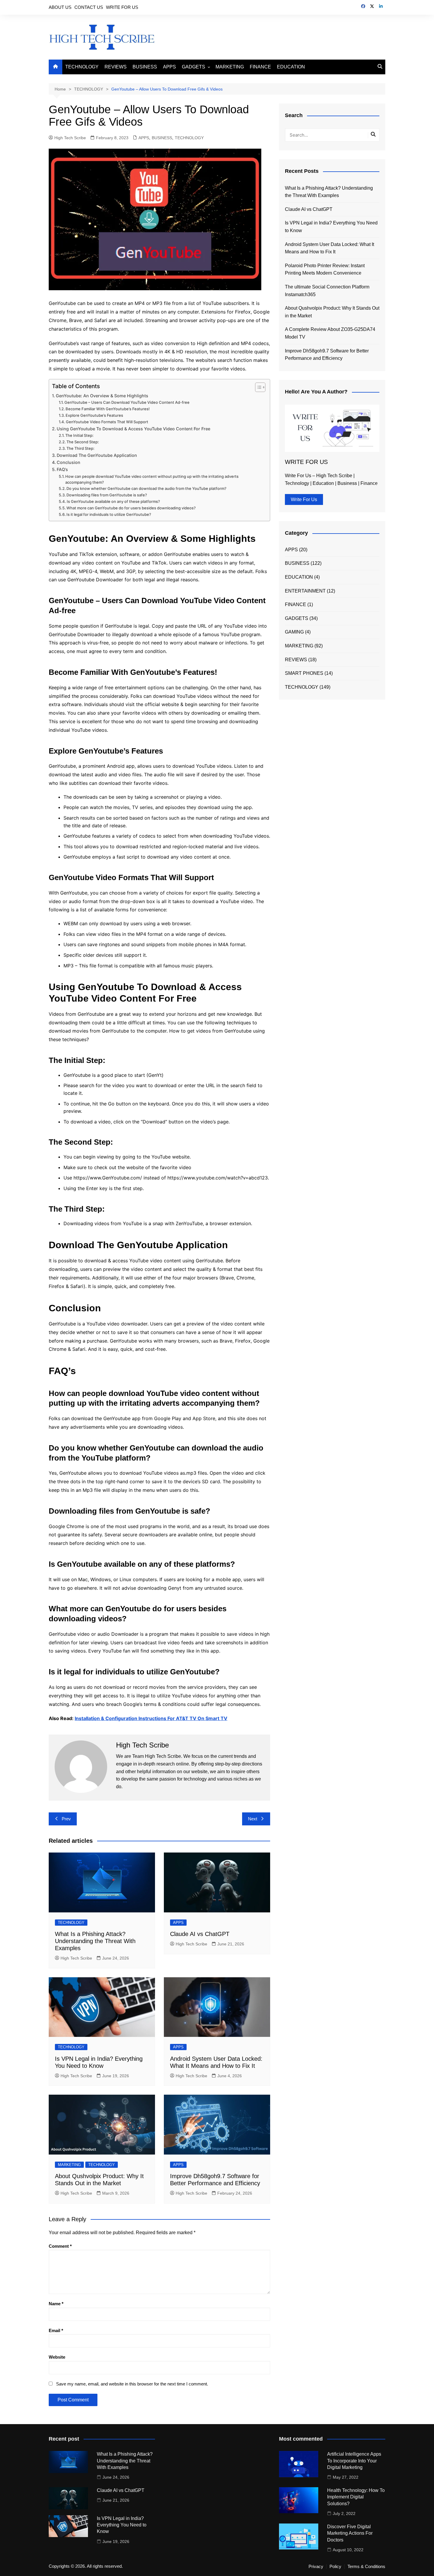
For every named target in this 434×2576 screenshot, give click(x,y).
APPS (169, 67)
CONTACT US (89, 7)
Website (57, 2357)
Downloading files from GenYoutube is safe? (107, 495)
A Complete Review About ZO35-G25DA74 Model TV (330, 333)
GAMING (294, 632)
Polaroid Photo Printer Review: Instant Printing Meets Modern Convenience (325, 269)
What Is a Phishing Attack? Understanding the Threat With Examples (95, 1941)
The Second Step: (83, 442)
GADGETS (194, 67)
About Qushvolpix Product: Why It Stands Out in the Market (332, 312)
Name (56, 2304)
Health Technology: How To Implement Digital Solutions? (356, 2497)
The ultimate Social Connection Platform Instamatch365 (327, 291)
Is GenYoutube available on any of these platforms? (113, 501)
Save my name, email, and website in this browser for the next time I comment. (132, 2384)
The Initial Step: (79, 435)
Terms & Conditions (366, 2567)
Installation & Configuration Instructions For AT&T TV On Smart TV (151, 1718)
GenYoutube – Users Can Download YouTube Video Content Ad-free (127, 402)
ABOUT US (60, 7)
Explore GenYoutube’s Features (94, 415)
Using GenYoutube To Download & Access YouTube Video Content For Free (133, 429)
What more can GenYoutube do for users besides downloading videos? (132, 508)
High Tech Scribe (70, 138)
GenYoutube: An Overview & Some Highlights (102, 396)
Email (56, 2330)
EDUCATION (291, 67)
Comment (60, 2246)
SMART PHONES (304, 673)
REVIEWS (116, 67)
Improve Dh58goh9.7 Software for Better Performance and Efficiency (327, 355)
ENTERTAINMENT (305, 591)
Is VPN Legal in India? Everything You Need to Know (331, 227)
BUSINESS (145, 67)
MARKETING (230, 67)
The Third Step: (80, 448)
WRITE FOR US (122, 7)
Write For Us (304, 499)
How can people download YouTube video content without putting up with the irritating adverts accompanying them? (152, 479)
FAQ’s (62, 469)
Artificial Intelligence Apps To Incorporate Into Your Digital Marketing (354, 2461)
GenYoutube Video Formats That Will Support (107, 422)
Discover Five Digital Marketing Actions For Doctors (350, 2533)
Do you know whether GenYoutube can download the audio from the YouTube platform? (146, 488)
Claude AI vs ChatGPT (200, 1934)
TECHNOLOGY (82, 67)
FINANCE (260, 67)
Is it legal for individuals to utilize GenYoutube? (109, 514)
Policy (335, 2567)
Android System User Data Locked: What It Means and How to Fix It (329, 248)
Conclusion (68, 462)
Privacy (316, 2567)
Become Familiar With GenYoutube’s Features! (108, 409)
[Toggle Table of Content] (257, 387)
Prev (66, 1819)
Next (253, 1819)
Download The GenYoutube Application (97, 455)
